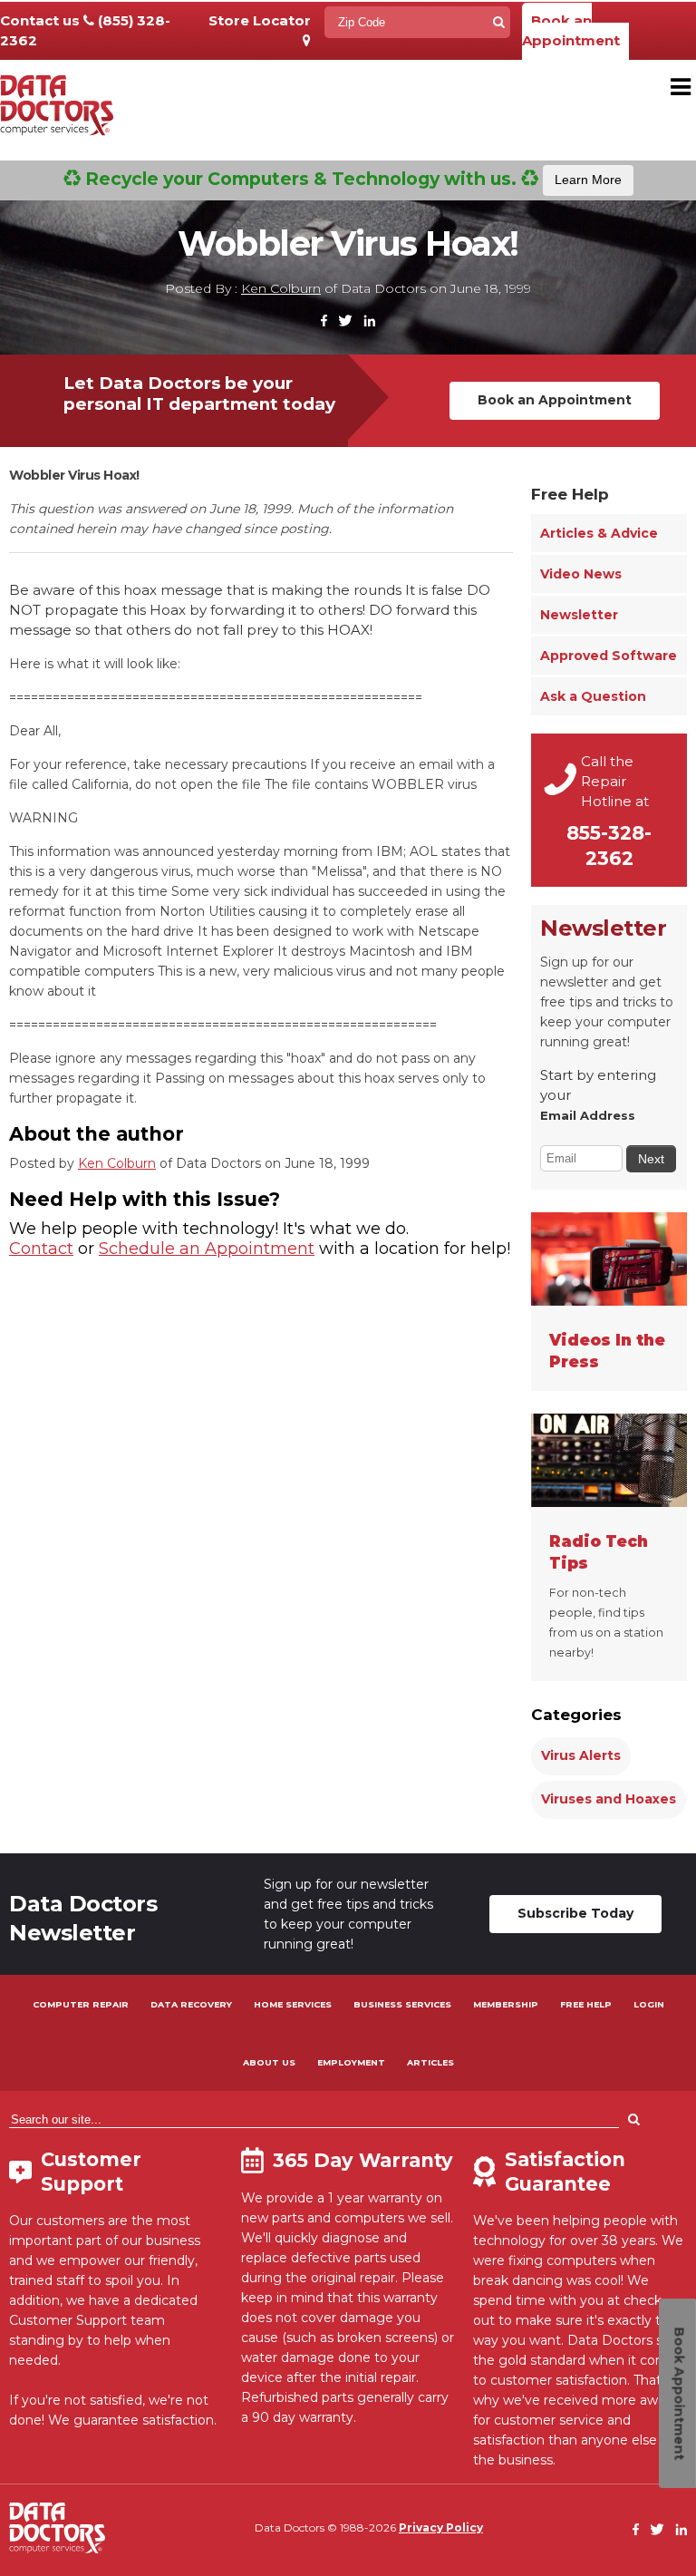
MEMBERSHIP (506, 2004)
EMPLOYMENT (351, 2062)
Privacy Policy (441, 2527)
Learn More (588, 180)
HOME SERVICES (293, 2004)
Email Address (588, 1115)
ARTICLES (430, 2062)
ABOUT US (269, 2062)
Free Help (570, 494)
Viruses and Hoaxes (609, 1799)
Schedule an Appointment (207, 1249)
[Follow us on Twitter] (345, 321)
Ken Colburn (281, 288)
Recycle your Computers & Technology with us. (351, 179)
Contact (41, 1249)
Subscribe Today (575, 1913)
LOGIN (649, 2004)
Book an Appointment (571, 30)
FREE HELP (586, 2004)
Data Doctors (57, 2528)
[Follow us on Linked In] (369, 321)
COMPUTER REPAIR (81, 2004)
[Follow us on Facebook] (324, 321)
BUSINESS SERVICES (402, 2004)
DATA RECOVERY (191, 2004)
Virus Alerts (581, 1755)
